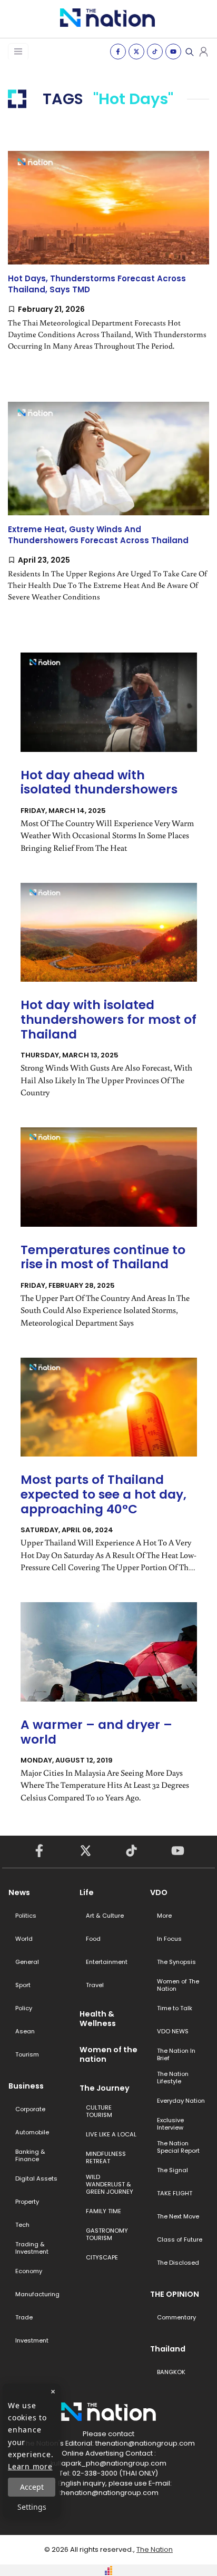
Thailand (168, 2349)
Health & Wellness (98, 2019)
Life (87, 1892)
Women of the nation (108, 2054)
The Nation (155, 2549)
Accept (32, 2487)
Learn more (30, 2466)
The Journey (105, 2088)
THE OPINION (175, 2294)
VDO (159, 1892)
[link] (108, 260)
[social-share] (118, 52)
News (19, 1892)
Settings (32, 2507)
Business (26, 2086)
